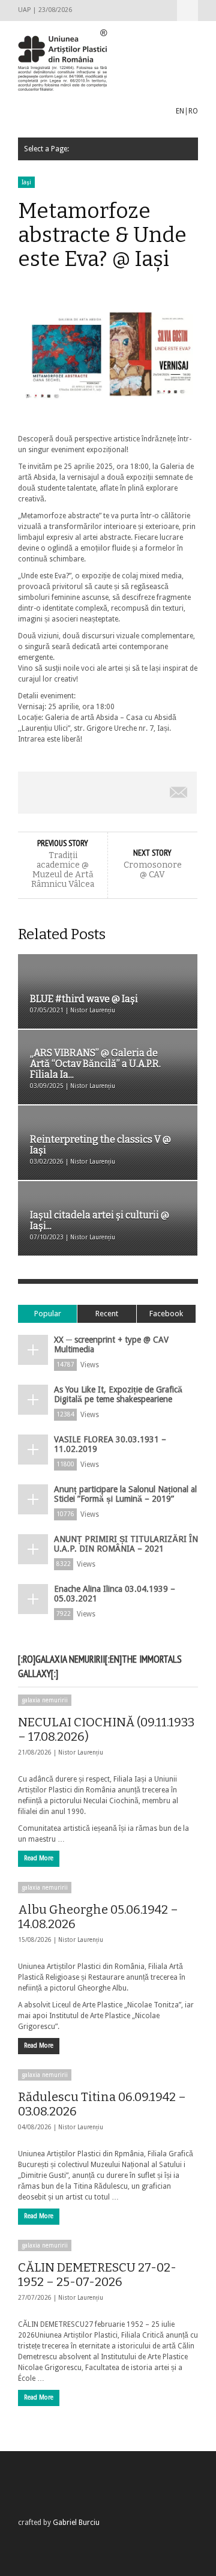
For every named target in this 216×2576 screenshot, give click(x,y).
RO (193, 111)
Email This (179, 793)
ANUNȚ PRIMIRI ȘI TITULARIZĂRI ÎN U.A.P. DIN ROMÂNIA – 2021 (126, 1544)
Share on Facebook (36, 793)
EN (180, 111)
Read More (39, 1858)
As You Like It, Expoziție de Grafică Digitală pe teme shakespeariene (118, 1394)
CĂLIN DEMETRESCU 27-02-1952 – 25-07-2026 (97, 2275)
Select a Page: (187, 11)
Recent (107, 1314)
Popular (48, 1314)
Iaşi (26, 182)
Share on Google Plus (107, 793)
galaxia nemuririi (45, 1700)
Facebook (166, 1314)
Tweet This (72, 793)
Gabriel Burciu (76, 2523)
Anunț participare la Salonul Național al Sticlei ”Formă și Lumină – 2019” (125, 1494)
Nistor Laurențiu (81, 1752)
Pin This (143, 793)
